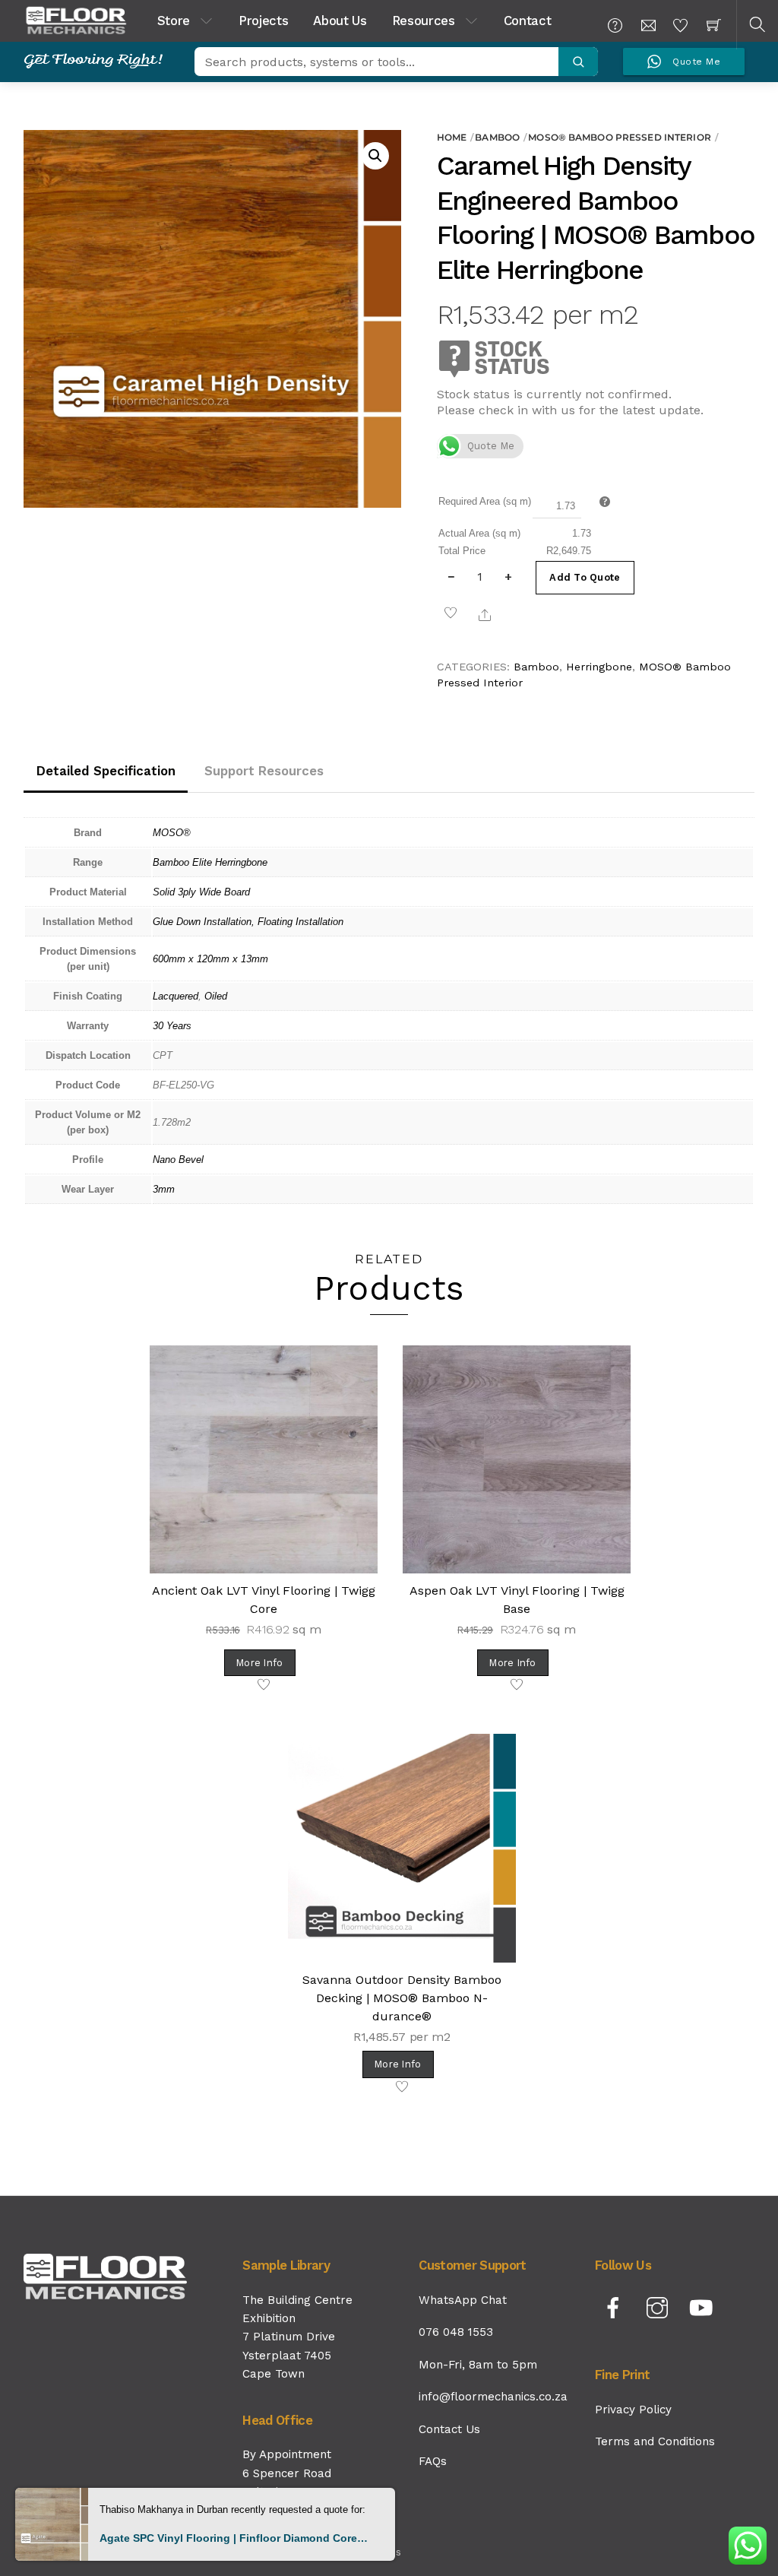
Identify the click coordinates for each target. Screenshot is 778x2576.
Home (452, 137)
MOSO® (172, 833)
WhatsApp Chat (463, 2300)
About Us (340, 21)
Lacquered (176, 996)
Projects (263, 21)
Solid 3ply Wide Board (201, 892)
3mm (164, 1189)
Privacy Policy (633, 2410)
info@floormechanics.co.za (493, 2397)
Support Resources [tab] (264, 771)
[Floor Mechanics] (76, 19)
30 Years (172, 1026)
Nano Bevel (178, 1160)
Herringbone (599, 667)
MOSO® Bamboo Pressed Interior (619, 137)
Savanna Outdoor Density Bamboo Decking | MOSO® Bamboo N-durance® (402, 1998)
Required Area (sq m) (485, 501)
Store (174, 21)
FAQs (433, 2461)
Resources (424, 21)
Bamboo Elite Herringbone (210, 862)
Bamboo (497, 137)
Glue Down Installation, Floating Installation (248, 922)
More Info (259, 1663)
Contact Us (449, 2429)
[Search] (578, 62)
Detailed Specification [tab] (106, 771)
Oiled (216, 996)
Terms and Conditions (655, 2441)
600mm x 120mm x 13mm (210, 959)
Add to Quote (585, 577)
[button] (375, 156)
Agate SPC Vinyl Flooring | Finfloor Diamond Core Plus (234, 2538)
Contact (528, 21)
